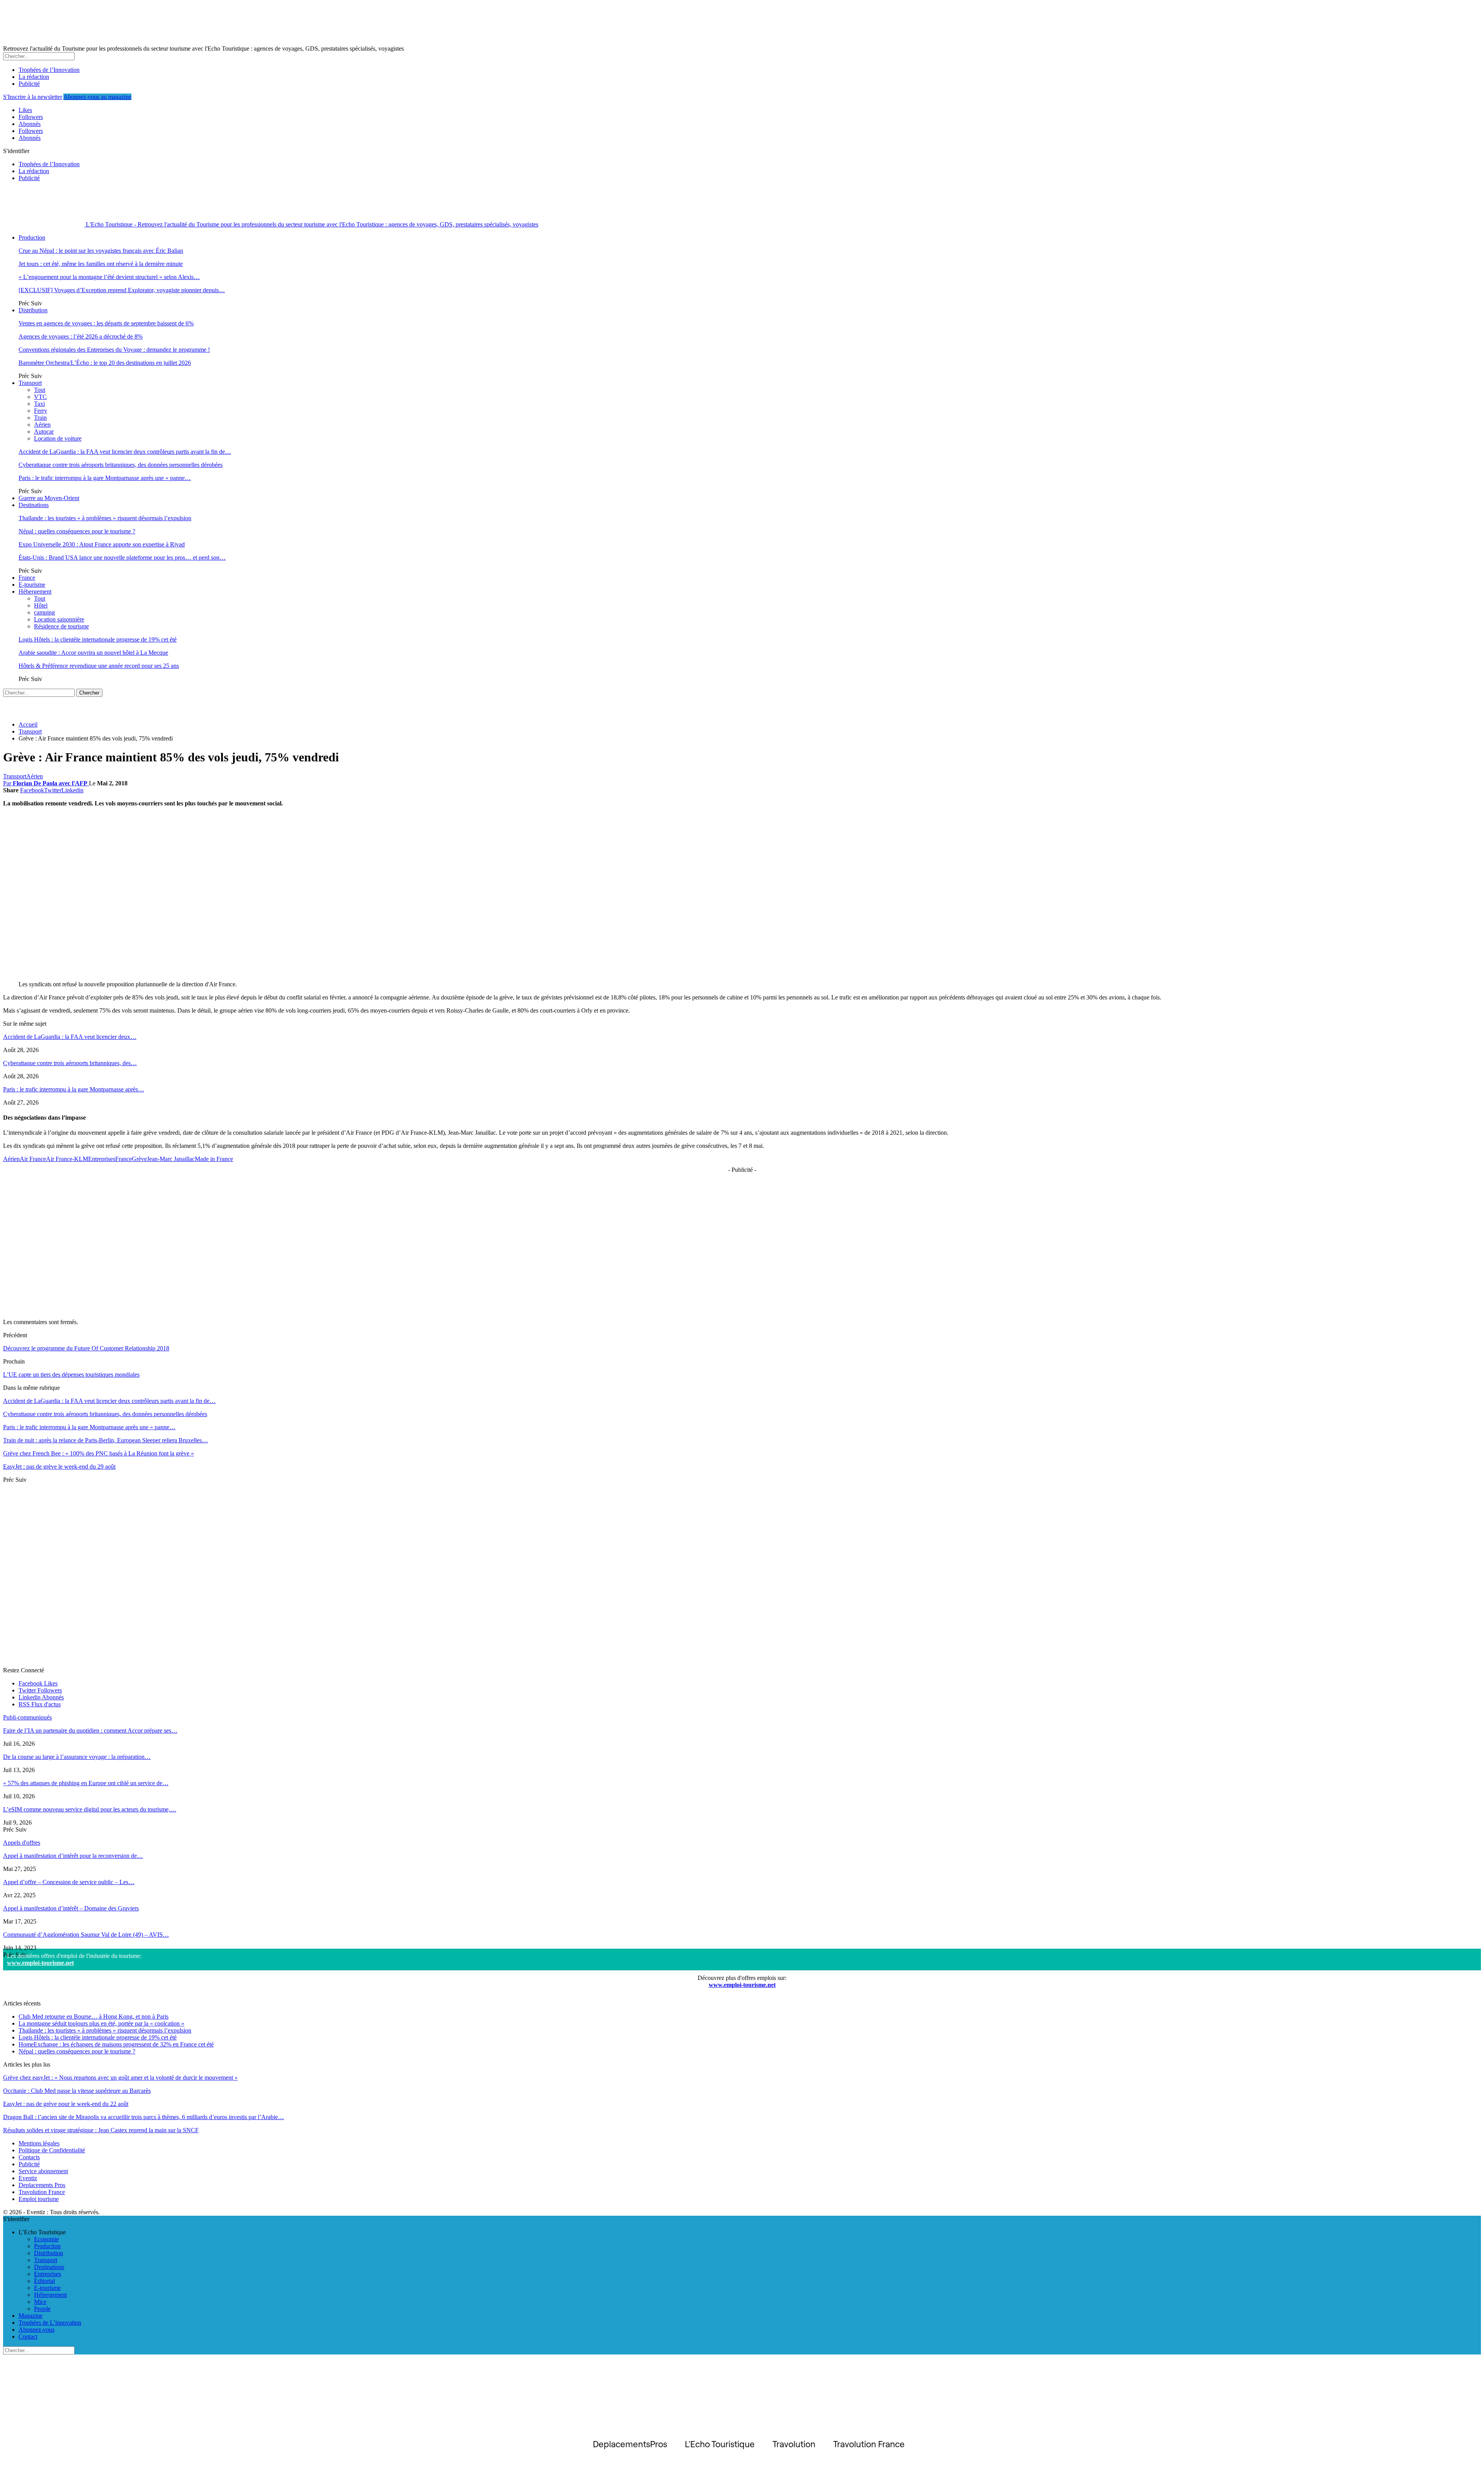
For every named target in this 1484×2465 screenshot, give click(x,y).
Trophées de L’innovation (50, 2323)
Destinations (34, 505)
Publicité (29, 84)
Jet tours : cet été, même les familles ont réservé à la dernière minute (101, 264)
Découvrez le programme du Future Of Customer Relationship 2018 (86, 1348)
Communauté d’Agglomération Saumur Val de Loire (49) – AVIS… (86, 1935)
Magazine (31, 2316)
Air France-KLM (67, 1159)
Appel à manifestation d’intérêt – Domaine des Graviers (71, 1908)
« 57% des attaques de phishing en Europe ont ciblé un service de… (86, 1783)
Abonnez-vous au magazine (97, 97)
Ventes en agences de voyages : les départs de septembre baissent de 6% (106, 323)
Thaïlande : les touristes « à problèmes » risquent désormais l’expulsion (105, 518)
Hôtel (41, 605)
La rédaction (34, 77)
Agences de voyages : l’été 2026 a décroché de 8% (81, 336)
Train (40, 418)
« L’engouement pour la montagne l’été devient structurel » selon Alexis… (109, 277)
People (42, 2309)
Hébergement (35, 592)
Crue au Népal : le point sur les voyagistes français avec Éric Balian (101, 251)
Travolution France (42, 2192)
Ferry (41, 411)
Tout (40, 390)
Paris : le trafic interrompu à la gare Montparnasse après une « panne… (105, 478)
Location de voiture (58, 438)
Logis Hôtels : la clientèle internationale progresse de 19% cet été (98, 639)
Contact (28, 2336)
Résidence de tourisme (61, 626)
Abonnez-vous (37, 2330)
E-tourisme (32, 585)
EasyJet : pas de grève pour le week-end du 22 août (66, 2104)
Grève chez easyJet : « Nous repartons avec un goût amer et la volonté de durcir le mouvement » (120, 2078)
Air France (33, 1159)
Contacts (29, 2157)
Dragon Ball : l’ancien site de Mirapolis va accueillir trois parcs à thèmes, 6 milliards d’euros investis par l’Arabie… (144, 2117)
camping (44, 612)
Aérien (42, 425)
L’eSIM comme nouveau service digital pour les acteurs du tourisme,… (90, 1809)
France (27, 578)
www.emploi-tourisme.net (40, 1963)
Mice (40, 2302)
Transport (30, 383)
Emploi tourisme (39, 2199)
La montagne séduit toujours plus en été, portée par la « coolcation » (101, 2023)
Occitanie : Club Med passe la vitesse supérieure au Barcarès (77, 2091)
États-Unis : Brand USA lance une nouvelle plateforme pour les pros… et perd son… (122, 558)
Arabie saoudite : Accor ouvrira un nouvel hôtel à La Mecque (93, 653)
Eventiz (28, 2178)
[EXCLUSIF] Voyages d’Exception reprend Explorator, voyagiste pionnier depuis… (122, 290)
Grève (139, 1159)
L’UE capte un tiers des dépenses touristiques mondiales (71, 1375)
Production (32, 237)
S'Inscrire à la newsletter (33, 97)
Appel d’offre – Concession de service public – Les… (69, 1882)
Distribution (33, 310)
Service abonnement (43, 2171)
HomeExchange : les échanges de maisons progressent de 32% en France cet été (116, 2044)
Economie (46, 2239)
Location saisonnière (59, 619)
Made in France (214, 1159)
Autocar (44, 432)
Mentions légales (39, 2143)
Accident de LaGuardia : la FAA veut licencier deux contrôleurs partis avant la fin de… (125, 452)
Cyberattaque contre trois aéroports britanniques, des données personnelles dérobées (121, 465)
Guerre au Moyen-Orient (49, 498)
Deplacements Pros (42, 2185)
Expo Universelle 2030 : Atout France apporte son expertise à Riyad (102, 544)
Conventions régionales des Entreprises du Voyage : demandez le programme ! (114, 350)
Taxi (39, 404)
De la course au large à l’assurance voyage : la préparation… (77, 1757)
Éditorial (44, 2281)
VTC (40, 397)
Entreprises (102, 1159)
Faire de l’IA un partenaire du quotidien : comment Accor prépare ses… (90, 1730)
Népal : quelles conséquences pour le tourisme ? (77, 531)
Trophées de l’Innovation (49, 70)
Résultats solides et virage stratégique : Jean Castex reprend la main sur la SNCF (101, 2130)
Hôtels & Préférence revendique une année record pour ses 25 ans (99, 666)
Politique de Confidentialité (52, 2150)
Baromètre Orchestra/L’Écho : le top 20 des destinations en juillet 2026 (105, 363)
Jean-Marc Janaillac (171, 1159)
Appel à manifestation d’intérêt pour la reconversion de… (73, 1856)
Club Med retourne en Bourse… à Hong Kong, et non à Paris (94, 2016)
